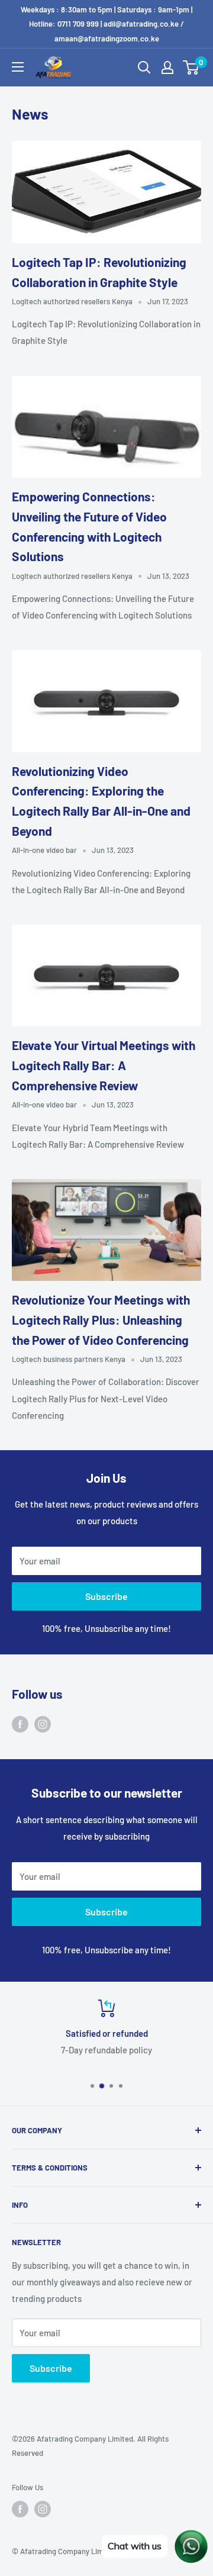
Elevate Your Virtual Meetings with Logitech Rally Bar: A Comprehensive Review (104, 1065)
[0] (191, 67)
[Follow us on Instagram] (43, 1724)
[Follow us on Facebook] (20, 1724)
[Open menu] (18, 67)
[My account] (167, 67)
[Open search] (144, 67)
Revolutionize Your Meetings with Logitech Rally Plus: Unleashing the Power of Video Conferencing (101, 1319)
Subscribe (106, 1596)
